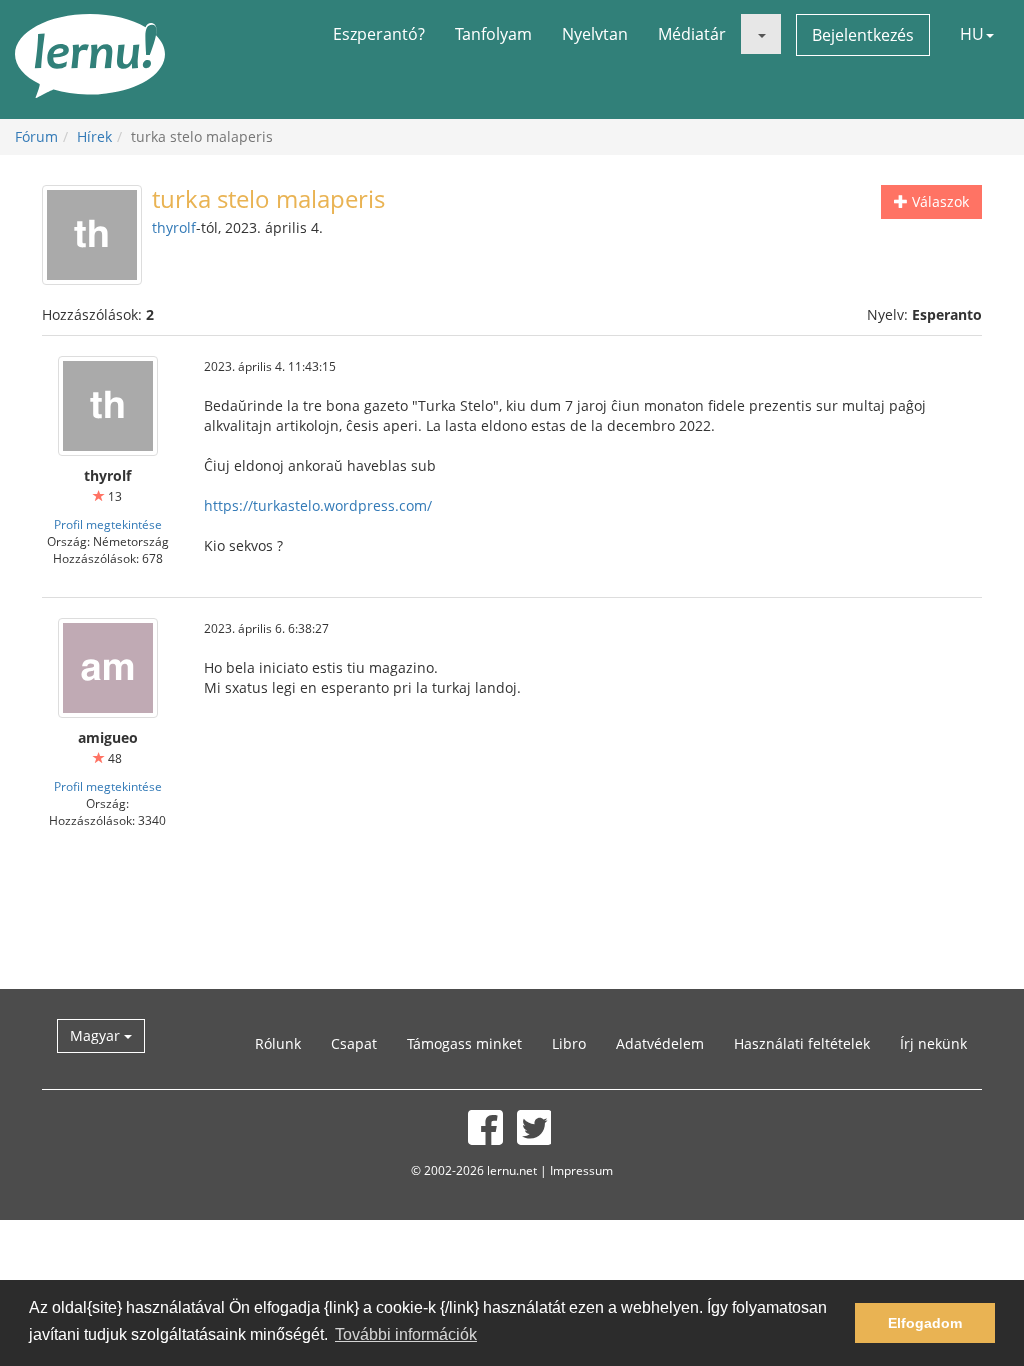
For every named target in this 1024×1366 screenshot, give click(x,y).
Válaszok (938, 201)
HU (972, 34)
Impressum (581, 1170)
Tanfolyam (493, 34)
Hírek (94, 136)
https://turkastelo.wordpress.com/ (318, 505)
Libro (569, 1043)
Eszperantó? (379, 34)
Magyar (97, 1035)
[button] (761, 34)
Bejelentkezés (863, 35)
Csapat (354, 1043)
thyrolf (174, 227)
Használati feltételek (802, 1043)
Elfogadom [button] (925, 1323)
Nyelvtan (595, 34)
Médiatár (692, 34)
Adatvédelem (660, 1043)
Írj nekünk (933, 1043)
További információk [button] (406, 1334)
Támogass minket (464, 1043)
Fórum (36, 136)
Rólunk (278, 1043)
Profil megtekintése (108, 524)
